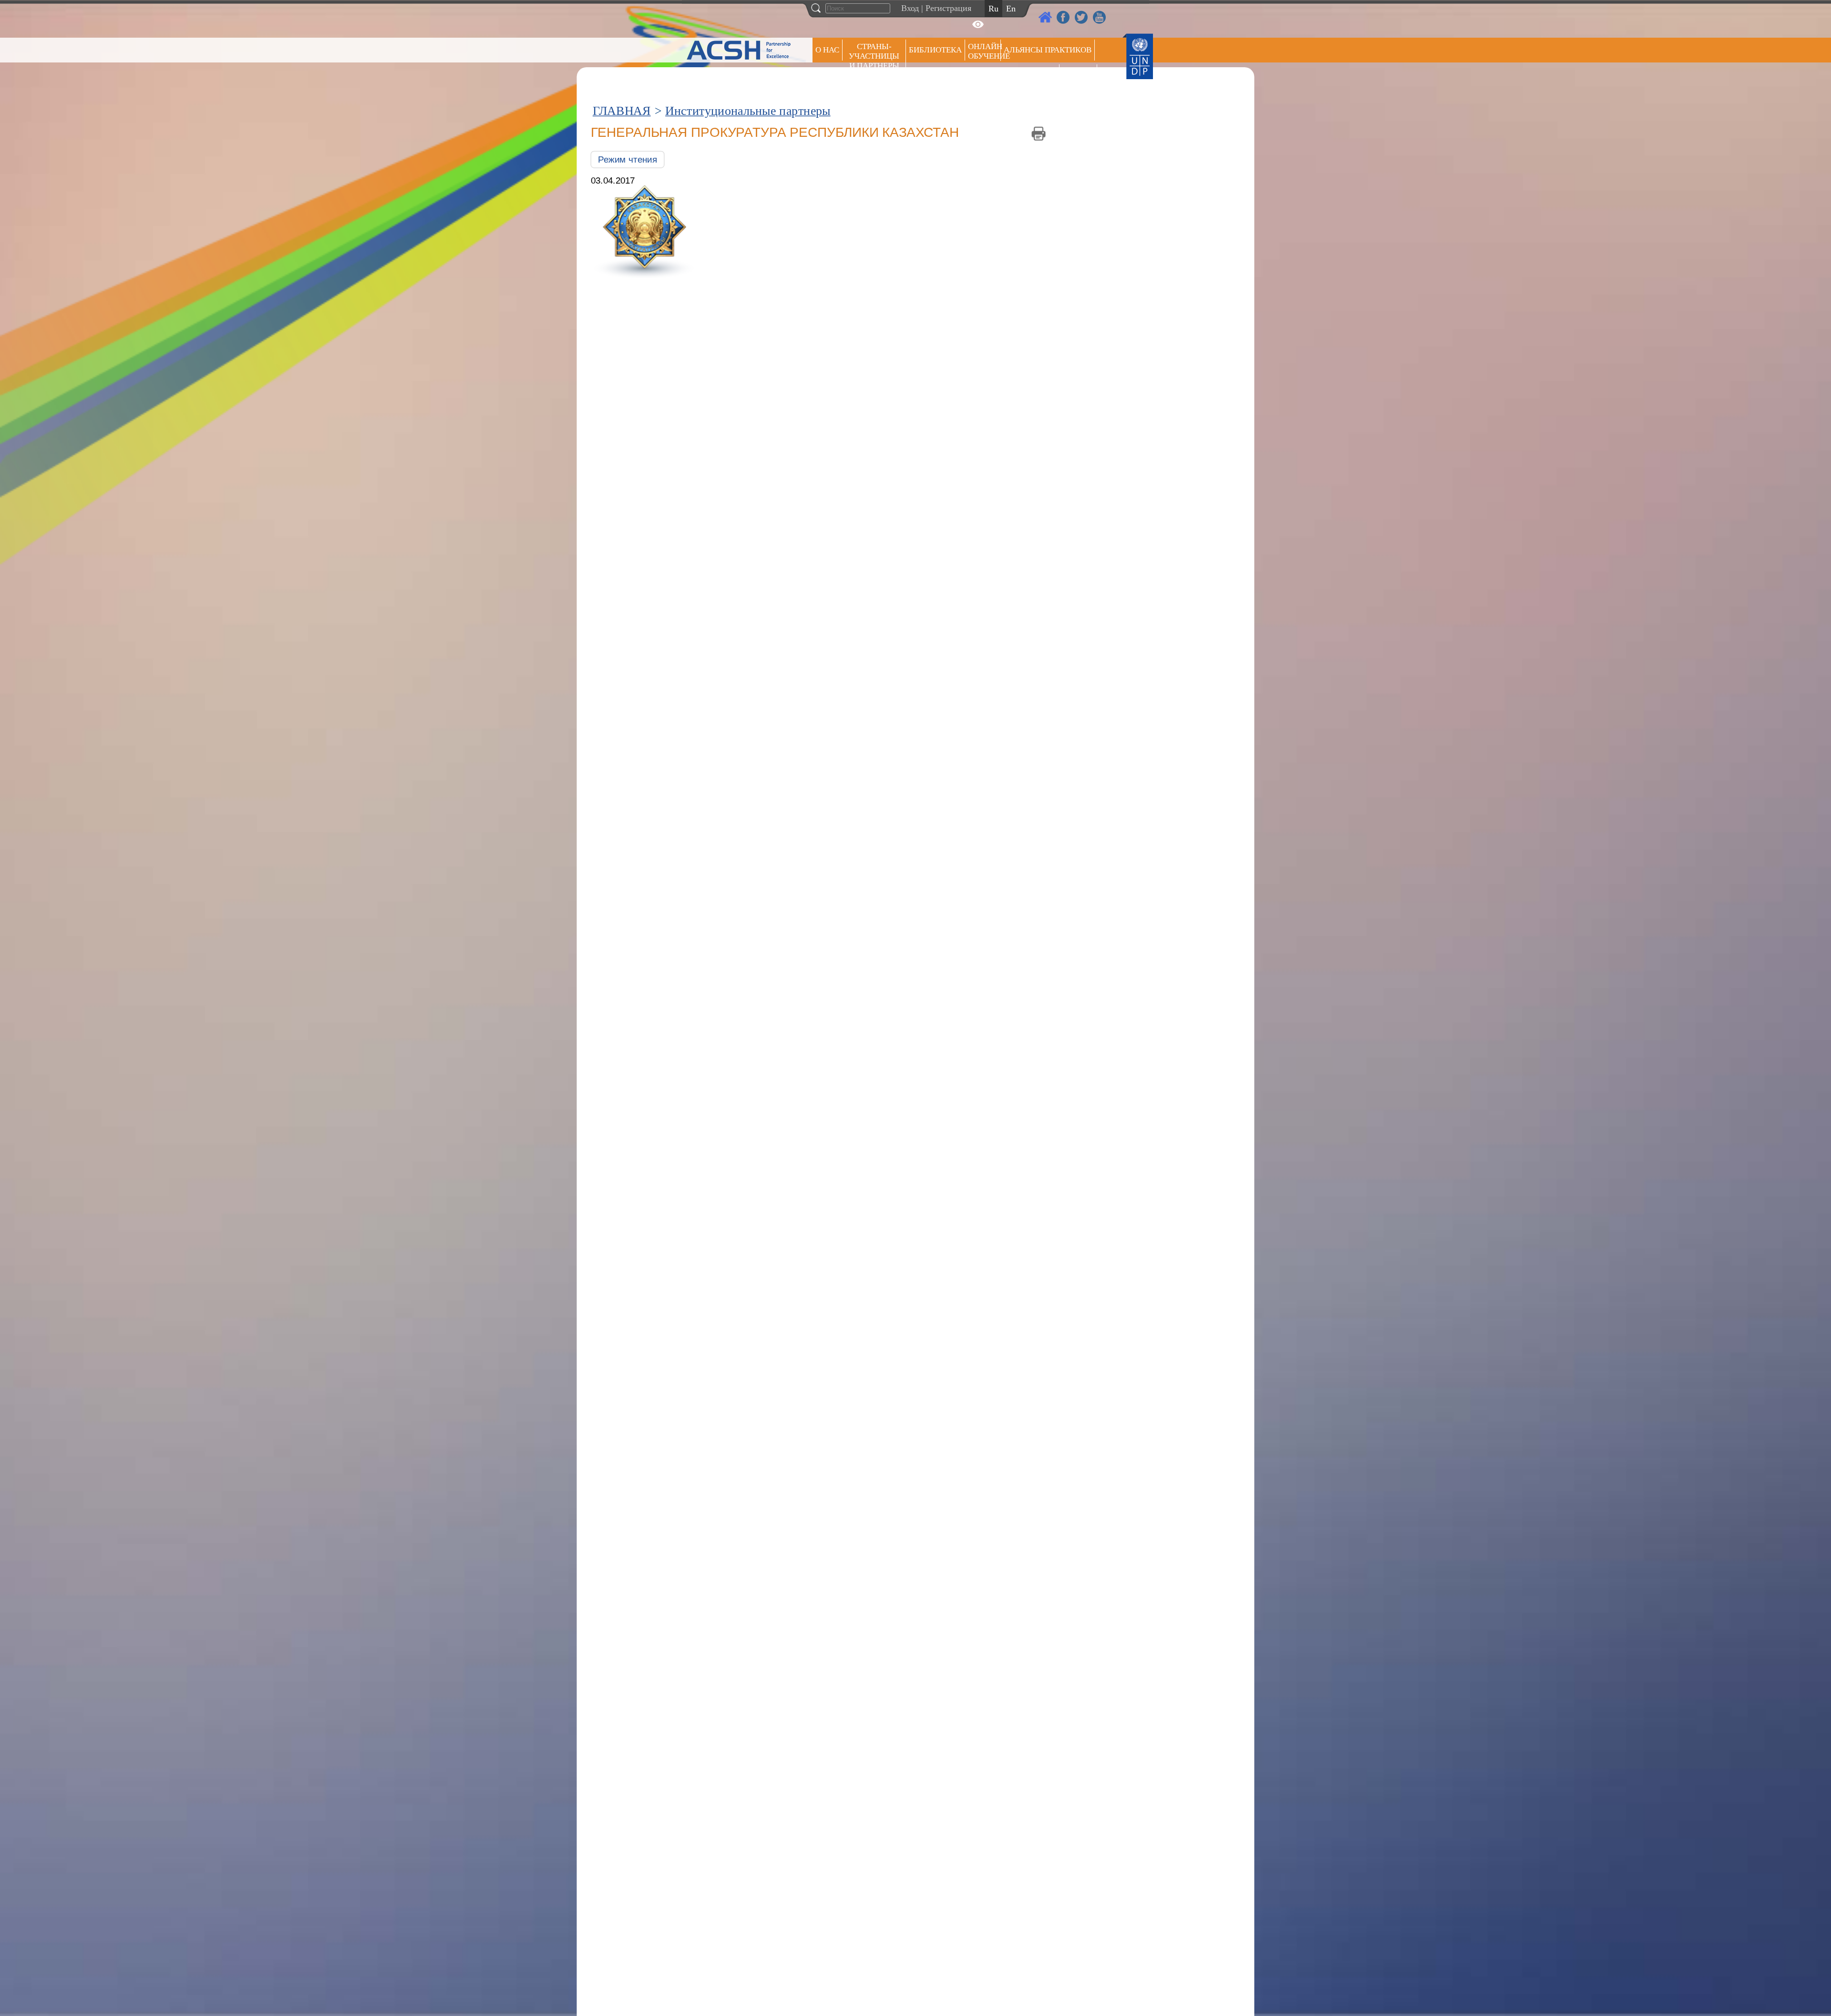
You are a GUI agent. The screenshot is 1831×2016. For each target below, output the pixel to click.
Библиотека (935, 50)
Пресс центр (1030, 75)
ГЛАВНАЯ (622, 111)
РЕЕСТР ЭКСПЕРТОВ (1080, 76)
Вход (910, 8)
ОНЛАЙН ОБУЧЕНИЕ (984, 51)
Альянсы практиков (1048, 50)
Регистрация (948, 8)
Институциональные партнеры (748, 111)
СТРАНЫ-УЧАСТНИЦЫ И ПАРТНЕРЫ (874, 56)
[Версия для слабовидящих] (978, 24)
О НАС (827, 50)
